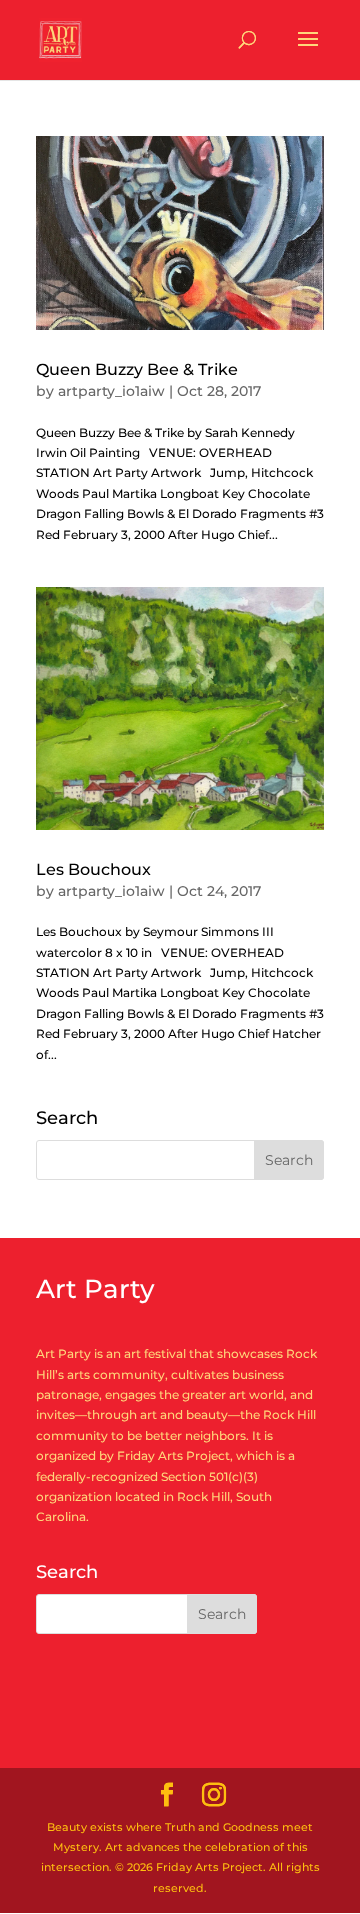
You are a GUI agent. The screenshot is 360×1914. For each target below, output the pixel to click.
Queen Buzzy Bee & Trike (137, 369)
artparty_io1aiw (111, 391)
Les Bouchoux (93, 869)
